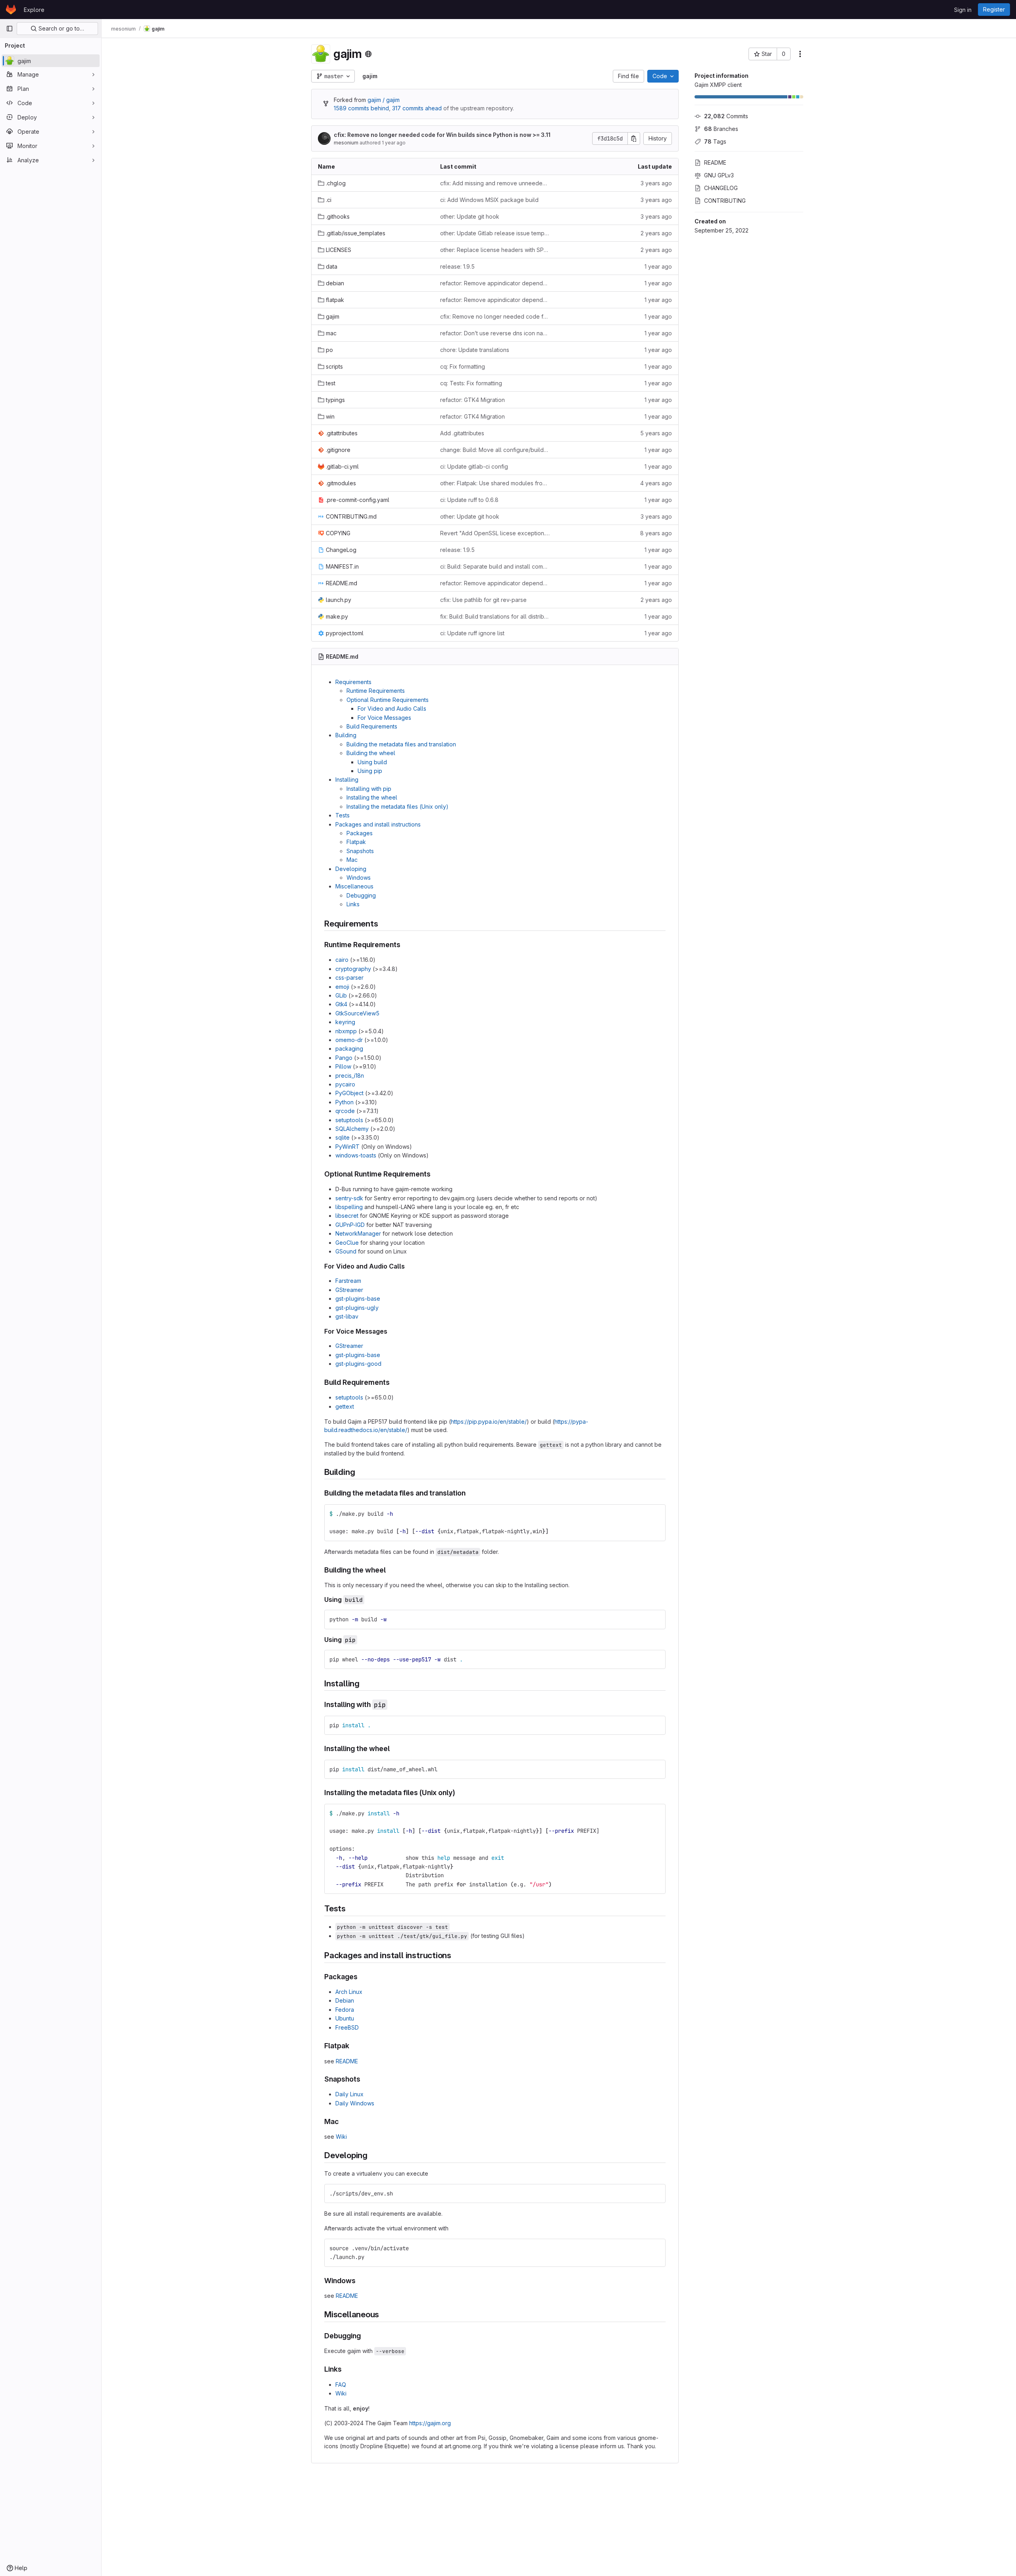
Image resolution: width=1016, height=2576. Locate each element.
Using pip (370, 771)
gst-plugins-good (358, 1364)
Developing (351, 869)
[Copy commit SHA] (634, 138)
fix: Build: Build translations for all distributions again (495, 616)
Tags (715, 141)
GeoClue (347, 1243)
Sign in (963, 10)
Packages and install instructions (378, 824)
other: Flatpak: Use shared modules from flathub (495, 483)
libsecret (347, 1216)
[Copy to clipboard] (656, 1514)
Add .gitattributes (462, 433)
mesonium (346, 143)
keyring (345, 1022)
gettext (345, 1406)
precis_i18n (350, 1076)
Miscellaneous (354, 886)
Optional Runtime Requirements (388, 700)
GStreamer (349, 1290)
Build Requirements (372, 726)
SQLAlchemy (352, 1129)
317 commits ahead (417, 108)
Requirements (353, 682)
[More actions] (800, 54)
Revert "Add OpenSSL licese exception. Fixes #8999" (495, 533)
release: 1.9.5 (457, 266)
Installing (347, 780)
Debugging (361, 895)
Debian (345, 2000)
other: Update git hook (470, 216)
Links (353, 904)
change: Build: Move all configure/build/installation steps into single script (495, 450)
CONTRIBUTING (725, 201)
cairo (342, 960)
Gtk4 (341, 1004)
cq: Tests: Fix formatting (471, 383)
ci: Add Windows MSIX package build (489, 200)
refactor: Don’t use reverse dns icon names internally (495, 333)
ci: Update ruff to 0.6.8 (469, 500)
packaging (349, 1049)
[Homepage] (11, 10)
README (715, 162)
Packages (360, 833)
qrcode (345, 1111)
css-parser (349, 978)
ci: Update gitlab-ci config (474, 466)
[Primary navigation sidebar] (10, 29)
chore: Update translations (475, 350)
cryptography (353, 969)
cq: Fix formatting (463, 366)
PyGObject (349, 1093)
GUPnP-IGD (350, 1225)
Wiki (341, 2137)
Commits (726, 116)
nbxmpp (346, 1031)
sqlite (343, 1137)
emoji (342, 987)
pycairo (345, 1084)
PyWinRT (347, 1147)
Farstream (348, 1281)
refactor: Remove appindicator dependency (495, 283)
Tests (343, 815)
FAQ (341, 2385)
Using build (372, 762)
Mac (352, 860)
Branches (721, 129)
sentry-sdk (349, 1198)
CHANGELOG (721, 188)
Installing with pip (369, 789)
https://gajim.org (430, 2423)
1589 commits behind (361, 108)
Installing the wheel (372, 797)
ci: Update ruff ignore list (472, 633)
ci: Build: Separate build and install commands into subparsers (495, 566)
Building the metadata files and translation (401, 744)
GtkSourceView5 (357, 1013)
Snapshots (360, 851)
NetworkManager (358, 1233)
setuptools (349, 1120)
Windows (359, 878)
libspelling (349, 1207)
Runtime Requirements (376, 691)
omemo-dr (349, 1040)
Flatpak (356, 842)
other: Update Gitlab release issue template (495, 233)
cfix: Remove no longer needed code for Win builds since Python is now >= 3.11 (442, 135)
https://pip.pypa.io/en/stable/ (489, 1422)
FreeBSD (347, 2027)
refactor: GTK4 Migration (472, 400)
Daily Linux (349, 2094)
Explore (34, 10)
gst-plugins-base (358, 1299)
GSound (346, 1251)
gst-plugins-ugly (357, 1308)
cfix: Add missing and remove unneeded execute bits (495, 183)
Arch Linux (349, 1992)
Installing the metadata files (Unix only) (397, 806)
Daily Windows (355, 2103)
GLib (341, 995)
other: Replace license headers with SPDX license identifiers (495, 250)
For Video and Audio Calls (392, 708)
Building (346, 735)
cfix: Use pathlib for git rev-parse (483, 600)
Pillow (343, 1066)
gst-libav (347, 1316)
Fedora (345, 2010)
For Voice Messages (384, 718)
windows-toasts (356, 1155)
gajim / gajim (384, 100)
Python (344, 1102)
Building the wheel (371, 753)
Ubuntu (345, 2018)
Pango (344, 1058)
